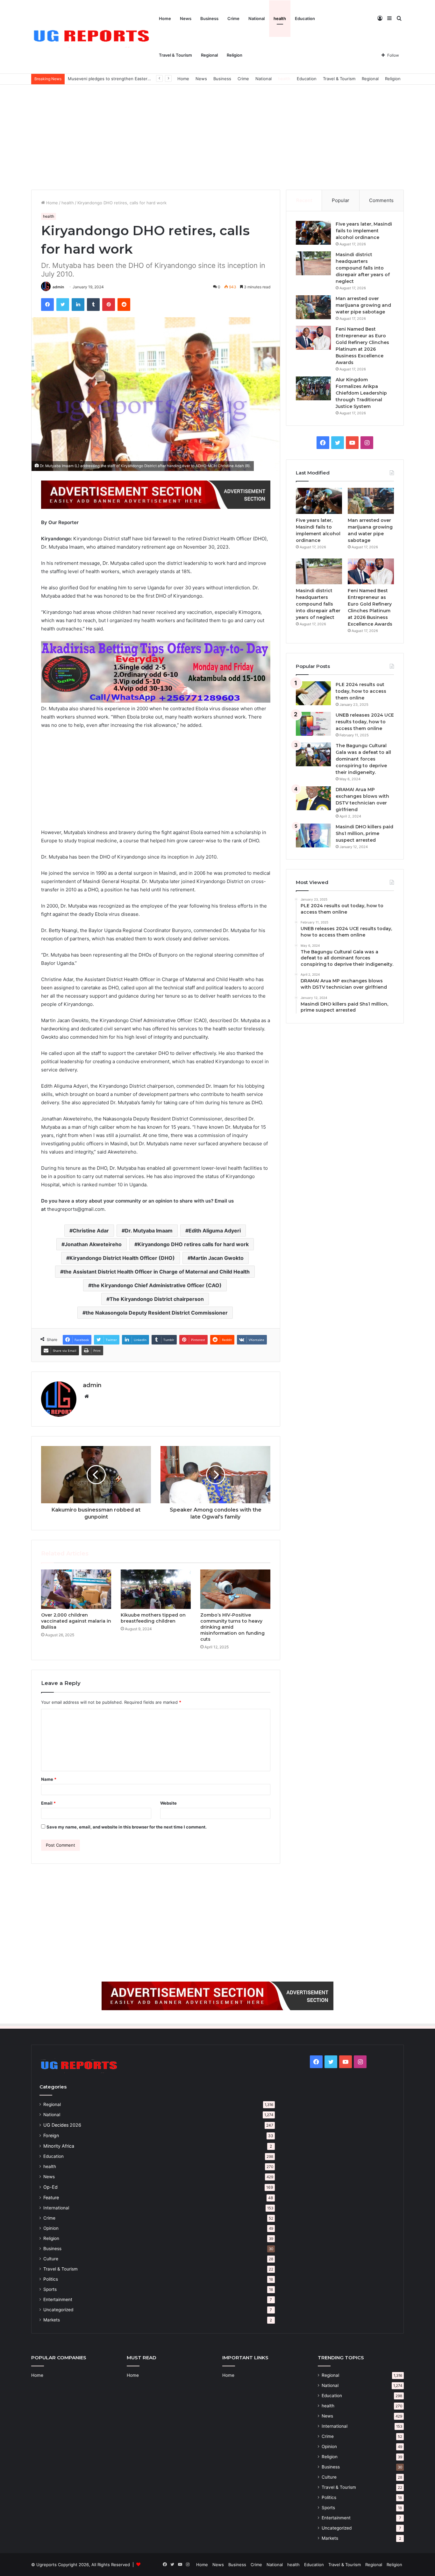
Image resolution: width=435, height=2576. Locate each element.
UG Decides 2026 (62, 2125)
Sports (50, 2289)
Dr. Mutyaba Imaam (149, 1231)
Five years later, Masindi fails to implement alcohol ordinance (364, 231)
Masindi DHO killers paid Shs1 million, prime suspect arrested (364, 833)
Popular (341, 200)
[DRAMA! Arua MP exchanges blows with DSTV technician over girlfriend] (313, 798)
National (257, 18)
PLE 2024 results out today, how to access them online (361, 691)
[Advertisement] (217, 136)
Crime (233, 18)
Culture (51, 2259)
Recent (304, 200)
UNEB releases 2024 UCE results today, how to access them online (365, 722)
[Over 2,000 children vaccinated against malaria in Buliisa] (76, 1589)
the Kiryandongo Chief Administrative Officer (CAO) (157, 1285)
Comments (381, 200)
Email (48, 1803)
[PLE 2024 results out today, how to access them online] (313, 693)
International (56, 2208)
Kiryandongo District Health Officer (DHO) (122, 1258)
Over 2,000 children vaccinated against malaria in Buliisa (76, 1621)
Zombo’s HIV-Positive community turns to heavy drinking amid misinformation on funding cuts (232, 1627)
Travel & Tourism (175, 55)
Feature (51, 2197)
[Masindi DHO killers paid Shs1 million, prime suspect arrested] (313, 835)
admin (58, 287)
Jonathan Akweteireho (93, 1244)
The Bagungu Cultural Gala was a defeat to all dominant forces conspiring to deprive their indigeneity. (363, 759)
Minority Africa (59, 2146)
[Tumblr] (93, 305)
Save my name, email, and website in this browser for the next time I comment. (127, 1827)
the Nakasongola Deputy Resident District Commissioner (157, 1313)
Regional (209, 55)
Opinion (51, 2228)
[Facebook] (47, 305)
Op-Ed (50, 2187)
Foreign (51, 2135)
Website (168, 1803)
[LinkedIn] (78, 305)
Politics (51, 2279)
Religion (235, 55)
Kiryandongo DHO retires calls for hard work (193, 1244)
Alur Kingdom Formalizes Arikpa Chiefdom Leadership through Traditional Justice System (361, 393)
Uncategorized (58, 2310)
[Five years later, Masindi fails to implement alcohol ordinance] (313, 233)
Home (165, 18)
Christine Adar (91, 1231)
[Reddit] (124, 305)
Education (305, 18)
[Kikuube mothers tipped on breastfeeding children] (156, 1589)
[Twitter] (63, 305)
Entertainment (58, 2299)
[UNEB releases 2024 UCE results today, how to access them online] (313, 724)
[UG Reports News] (93, 37)
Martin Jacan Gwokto (217, 1258)
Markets (52, 2320)
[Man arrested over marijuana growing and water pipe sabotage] (313, 307)
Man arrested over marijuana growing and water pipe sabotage (363, 305)
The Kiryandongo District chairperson (157, 1299)
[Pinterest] (109, 305)
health (280, 18)
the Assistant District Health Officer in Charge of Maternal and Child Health (157, 1272)
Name (49, 1779)
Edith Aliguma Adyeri (215, 1231)
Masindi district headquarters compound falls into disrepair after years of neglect (363, 268)
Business (209, 18)
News (186, 18)
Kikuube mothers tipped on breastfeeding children (153, 1618)
